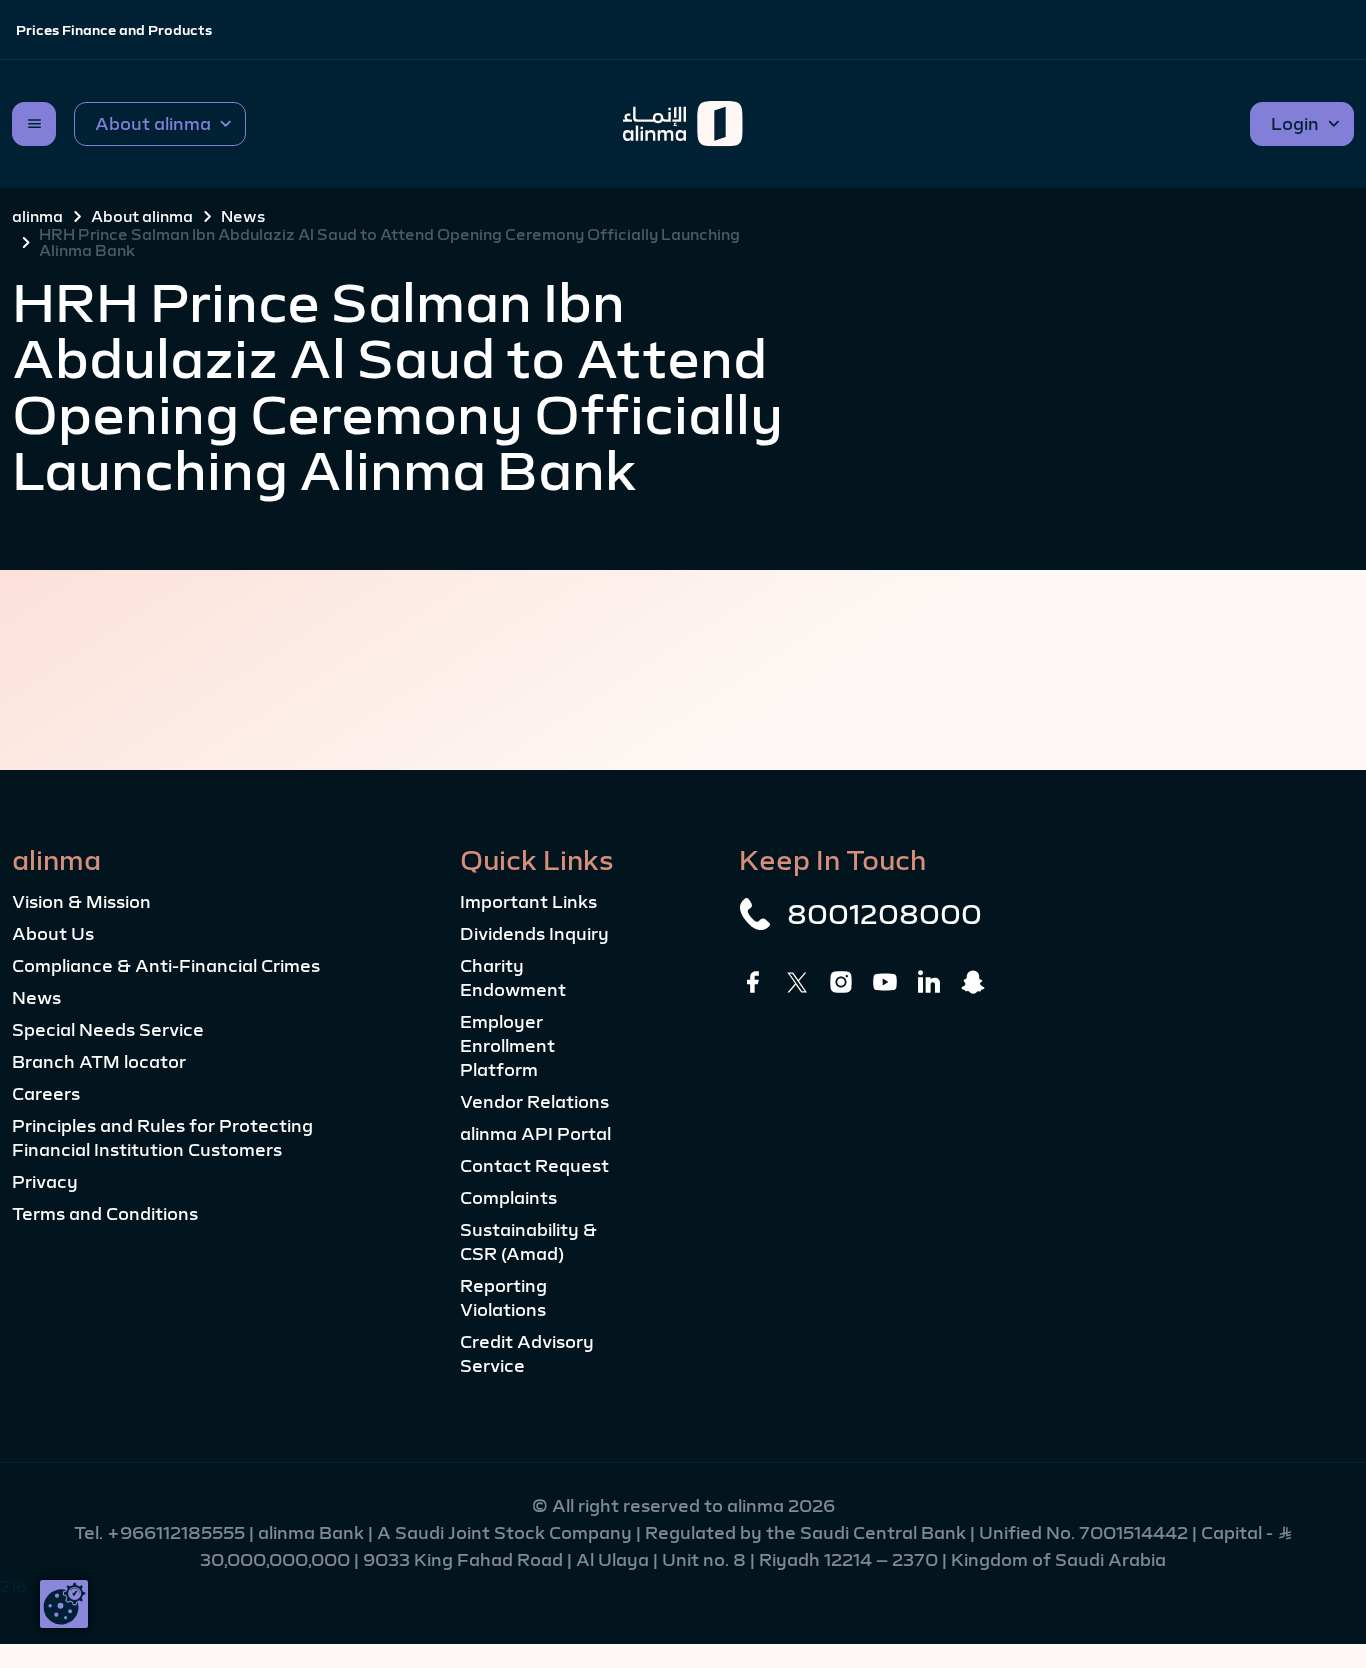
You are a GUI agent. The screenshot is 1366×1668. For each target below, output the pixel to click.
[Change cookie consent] (64, 1604)
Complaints (508, 1198)
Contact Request (534, 1166)
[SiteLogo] (683, 124)
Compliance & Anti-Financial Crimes (166, 966)
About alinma (142, 216)
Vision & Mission (81, 902)
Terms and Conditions (105, 1214)
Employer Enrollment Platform (507, 1046)
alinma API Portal (535, 1134)
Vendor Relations (534, 1102)
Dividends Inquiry (534, 934)
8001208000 (884, 914)
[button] (160, 124)
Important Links (528, 902)
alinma (37, 216)
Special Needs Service (108, 1030)
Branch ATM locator (99, 1062)
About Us (53, 934)
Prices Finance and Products (114, 30)
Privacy (45, 1182)
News (243, 216)
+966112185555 (178, 1533)
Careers (46, 1094)
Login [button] (1295, 124)
